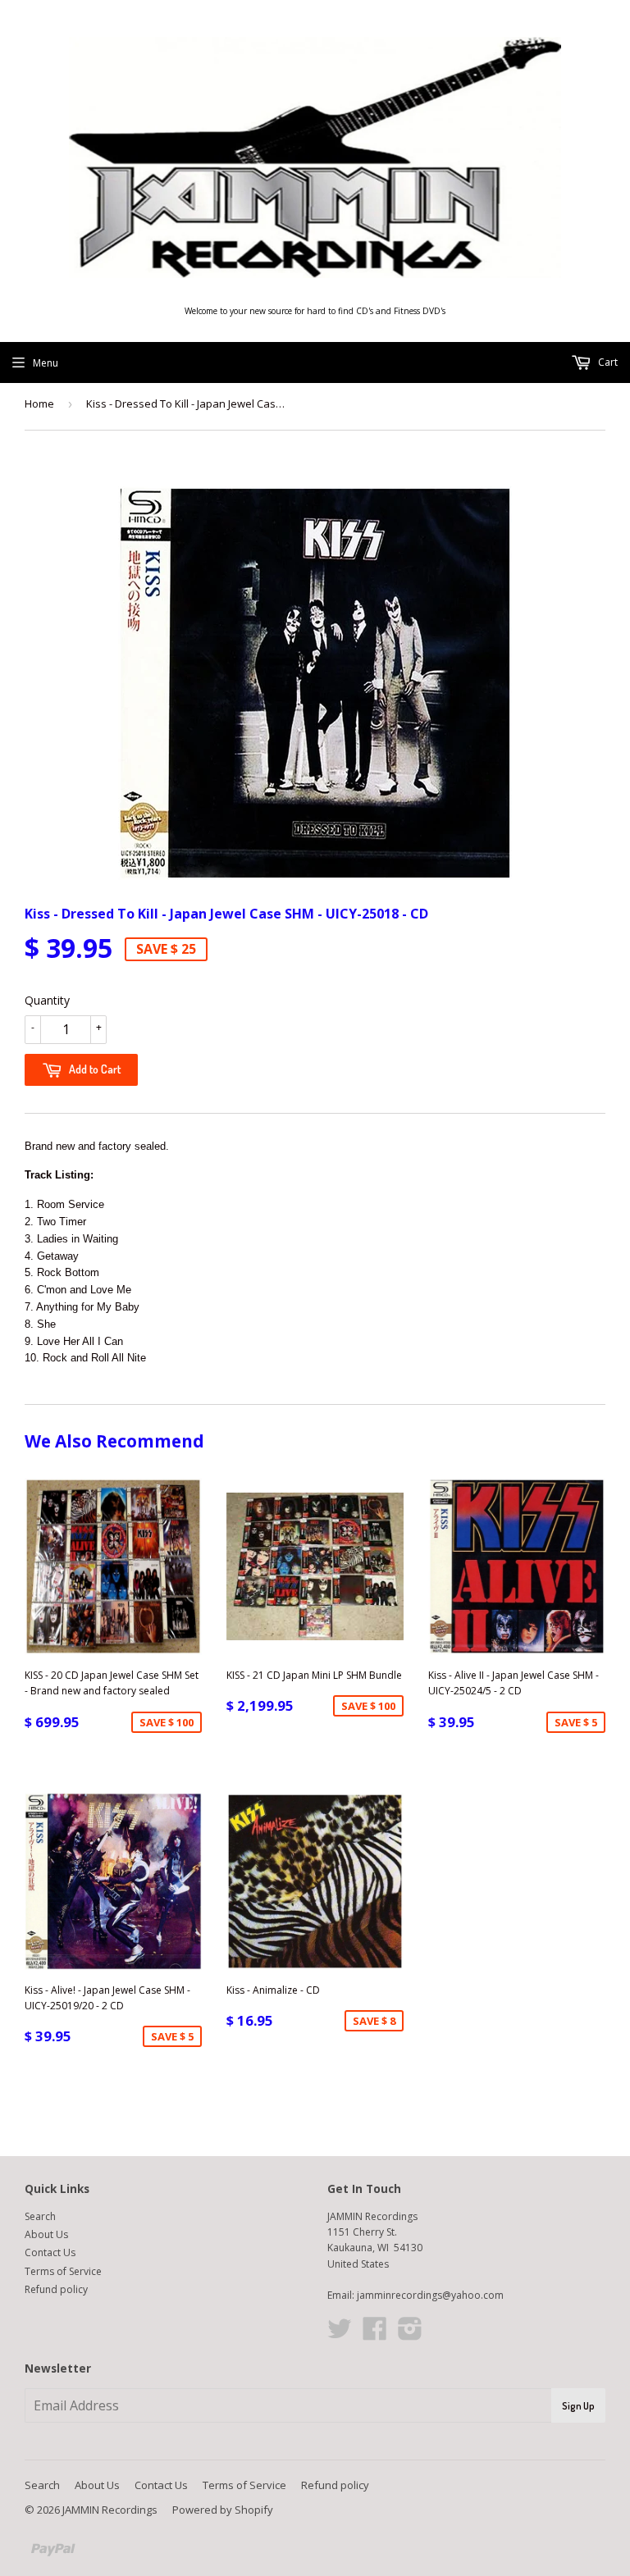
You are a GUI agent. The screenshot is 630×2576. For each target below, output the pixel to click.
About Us (46, 2234)
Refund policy (56, 2289)
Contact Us (50, 2252)
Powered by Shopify (223, 2510)
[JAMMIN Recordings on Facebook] (375, 2334)
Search (40, 2216)
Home (39, 403)
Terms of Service (63, 2271)
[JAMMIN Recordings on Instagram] (410, 2334)
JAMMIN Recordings (110, 2510)
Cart (607, 362)
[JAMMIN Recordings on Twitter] (340, 2334)
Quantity (47, 1000)
